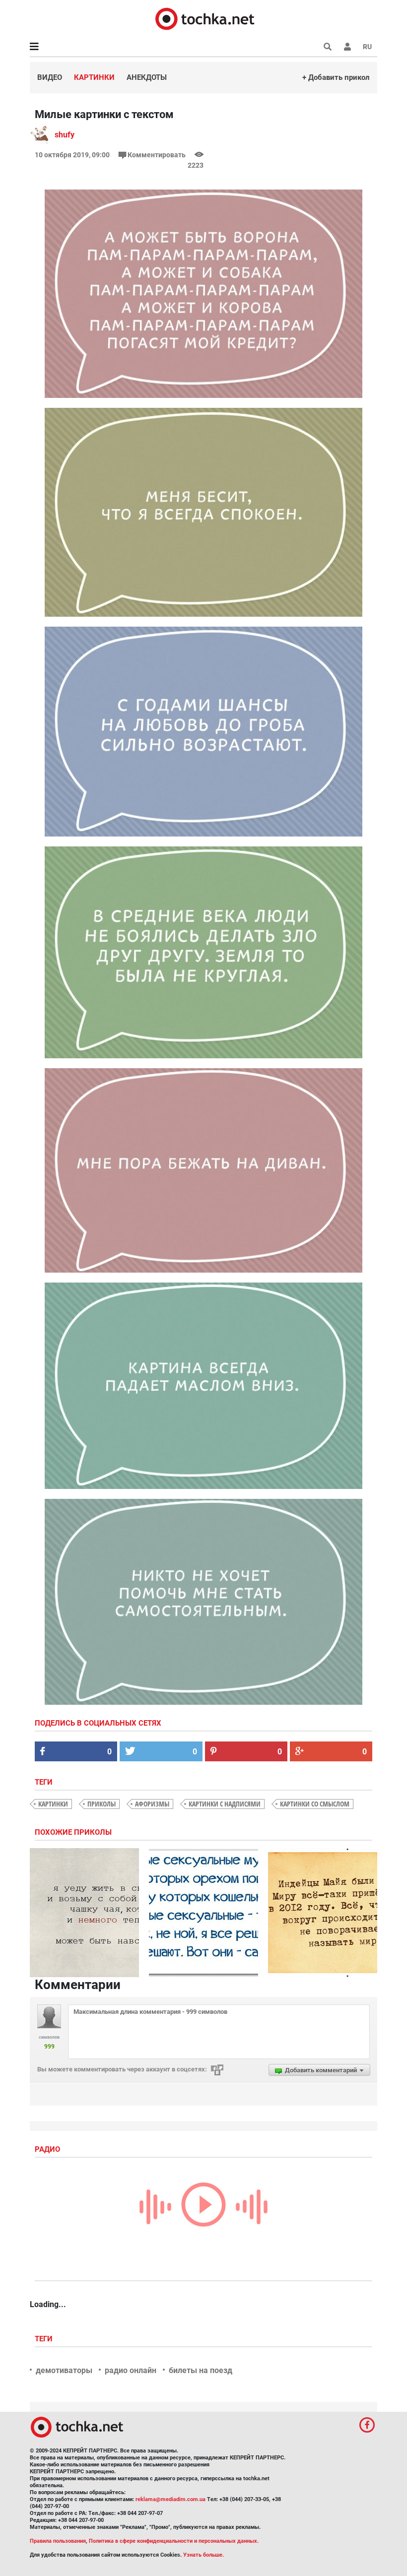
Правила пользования (58, 2541)
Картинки (94, 77)
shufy (65, 135)
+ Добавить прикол (336, 77)
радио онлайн (131, 2370)
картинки (53, 1804)
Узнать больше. (203, 2555)
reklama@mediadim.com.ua (170, 2499)
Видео (50, 77)
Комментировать (157, 155)
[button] (347, 47)
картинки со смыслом (315, 1804)
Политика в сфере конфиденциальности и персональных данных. (174, 2541)
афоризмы (152, 1804)
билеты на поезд (201, 2370)
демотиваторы (64, 2370)
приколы (102, 1804)
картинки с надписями (225, 1804)
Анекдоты (147, 77)
